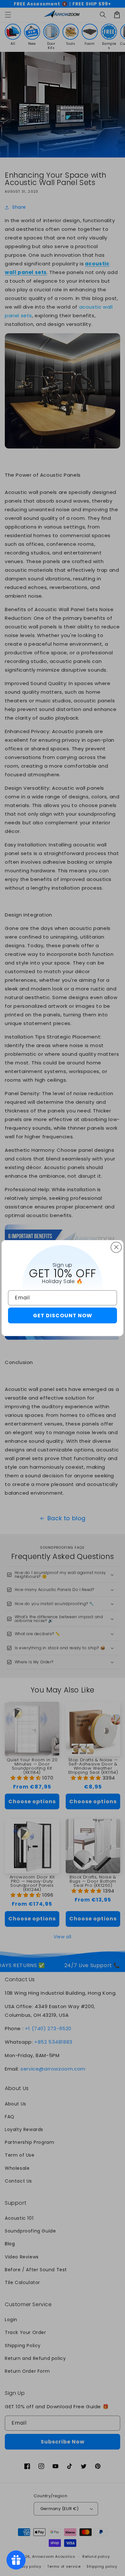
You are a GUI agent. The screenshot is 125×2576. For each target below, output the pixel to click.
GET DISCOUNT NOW (63, 1316)
